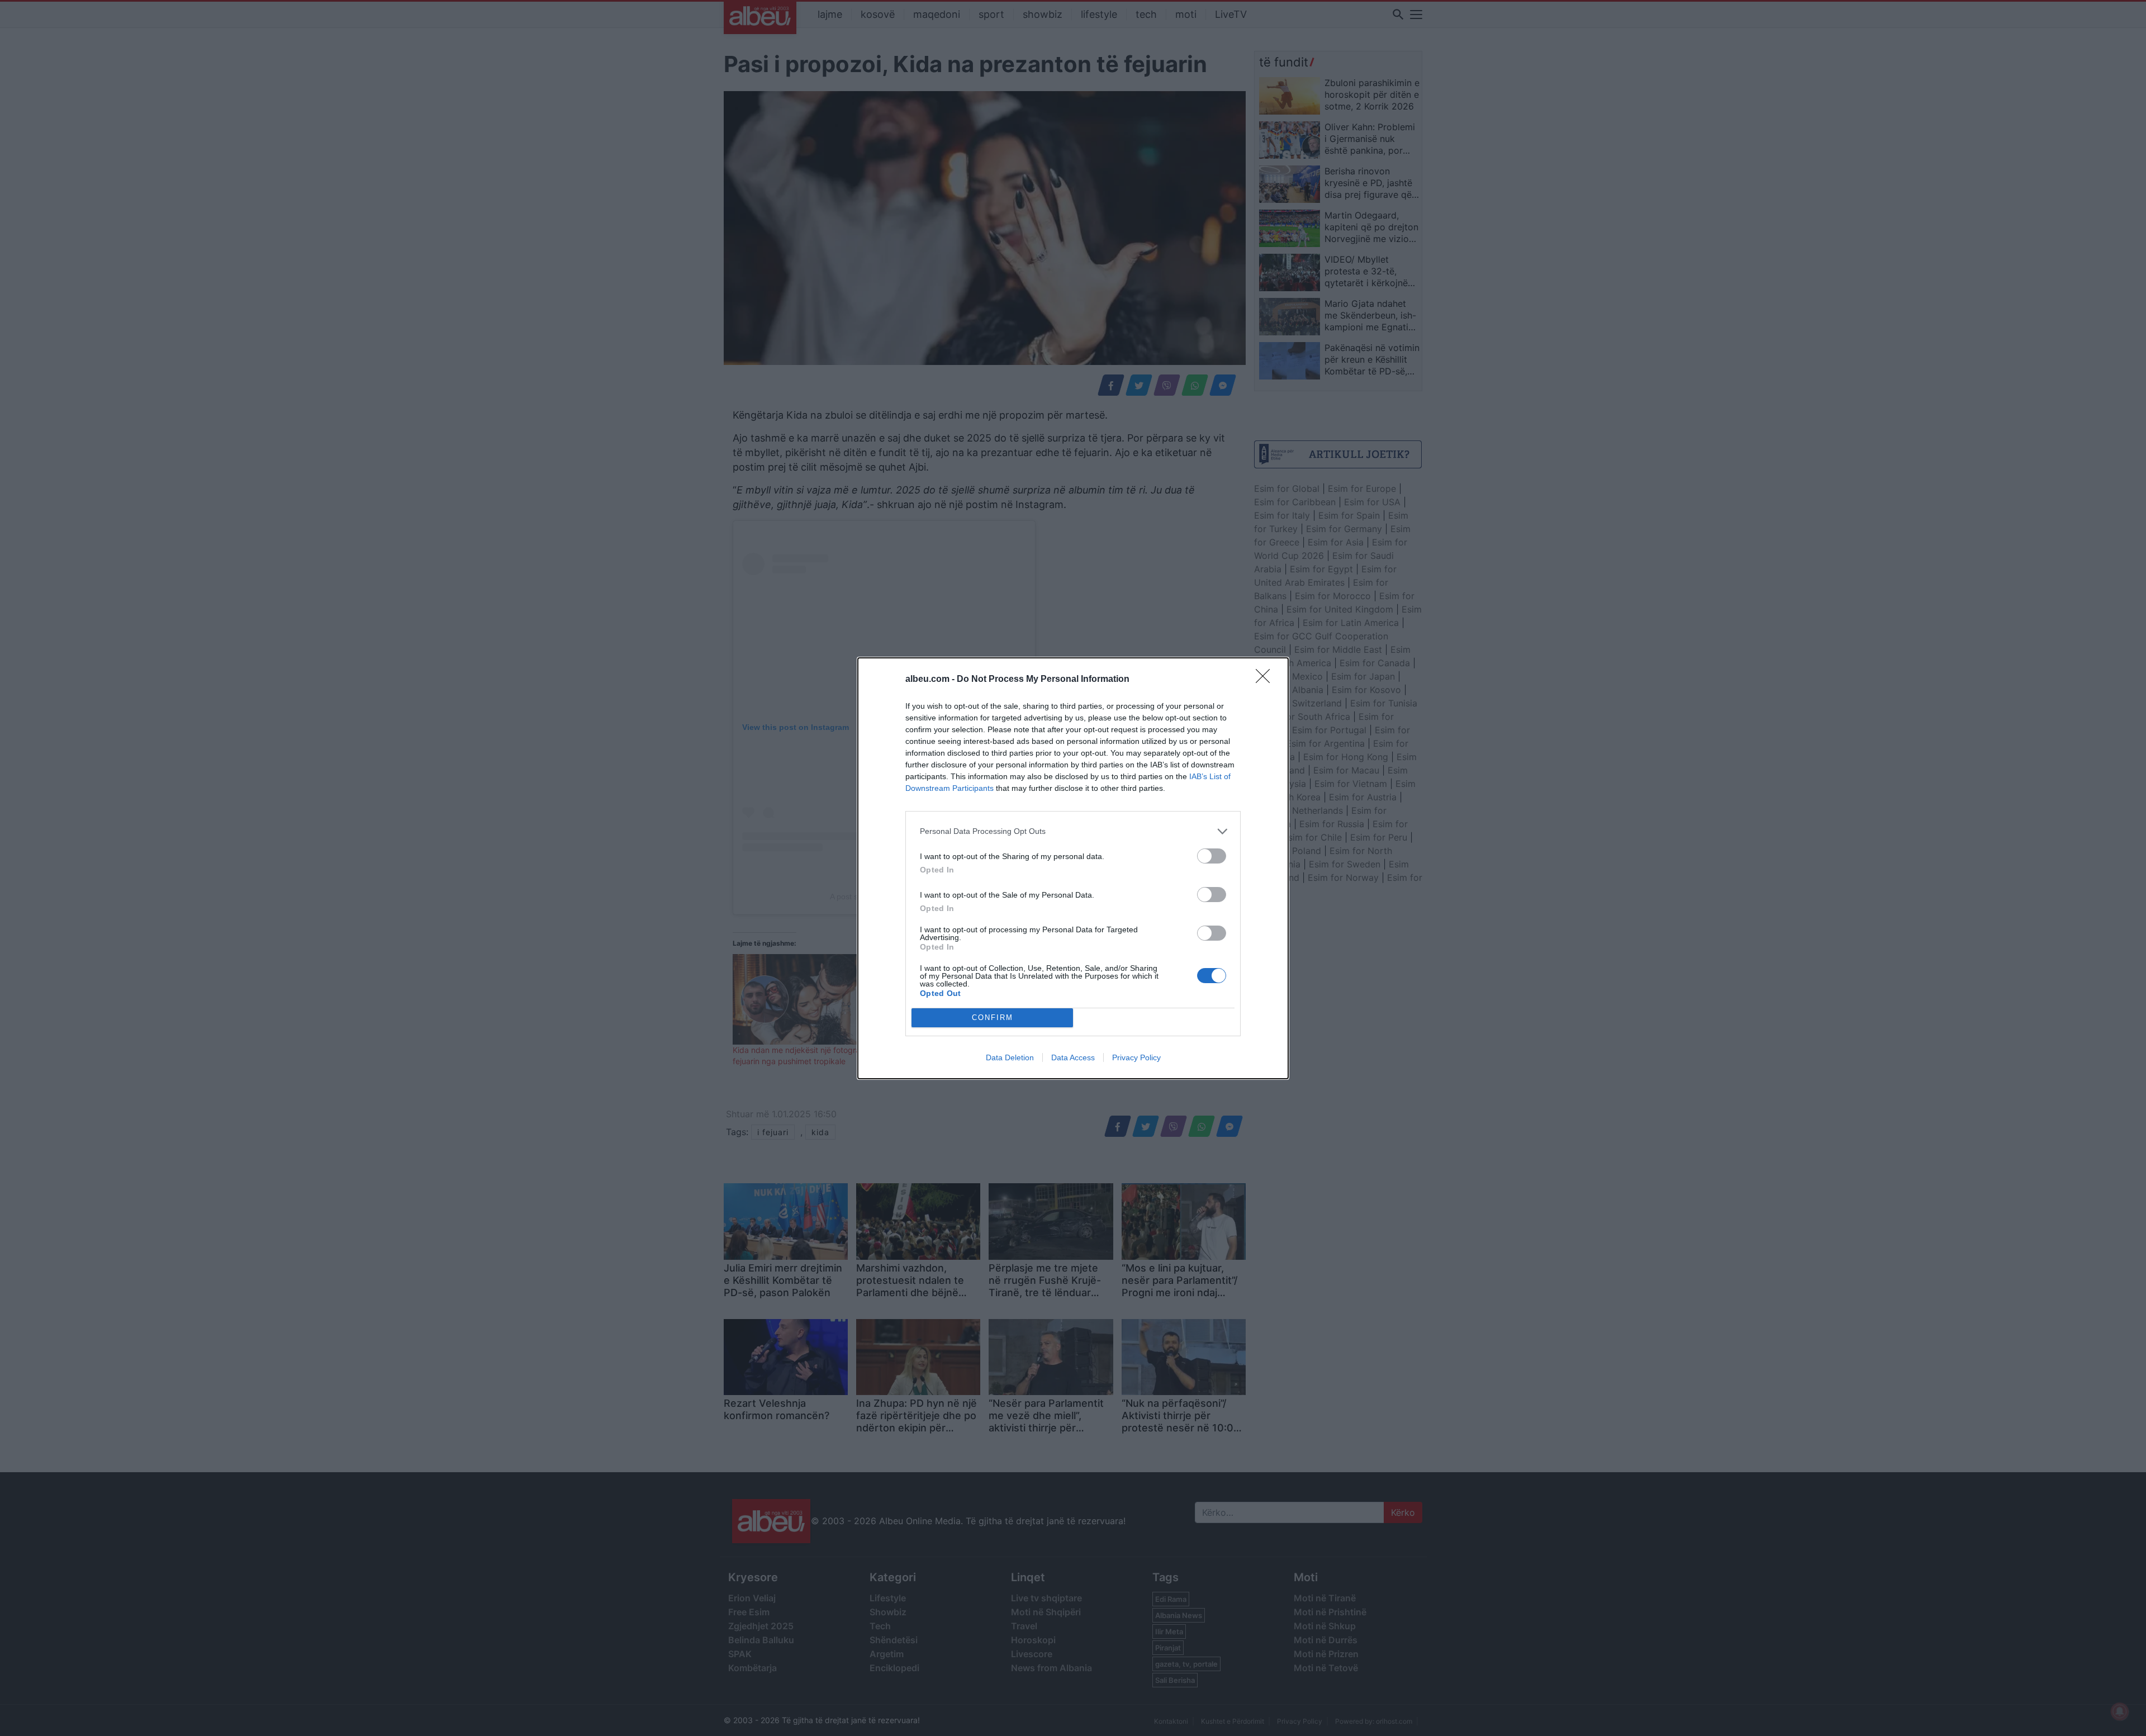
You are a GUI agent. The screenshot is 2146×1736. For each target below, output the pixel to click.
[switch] (1212, 856)
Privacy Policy (1136, 1057)
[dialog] (1073, 868)
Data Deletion (1010, 1057)
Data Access (1073, 1057)
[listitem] (1073, 831)
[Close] (1266, 680)
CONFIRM (993, 1018)
